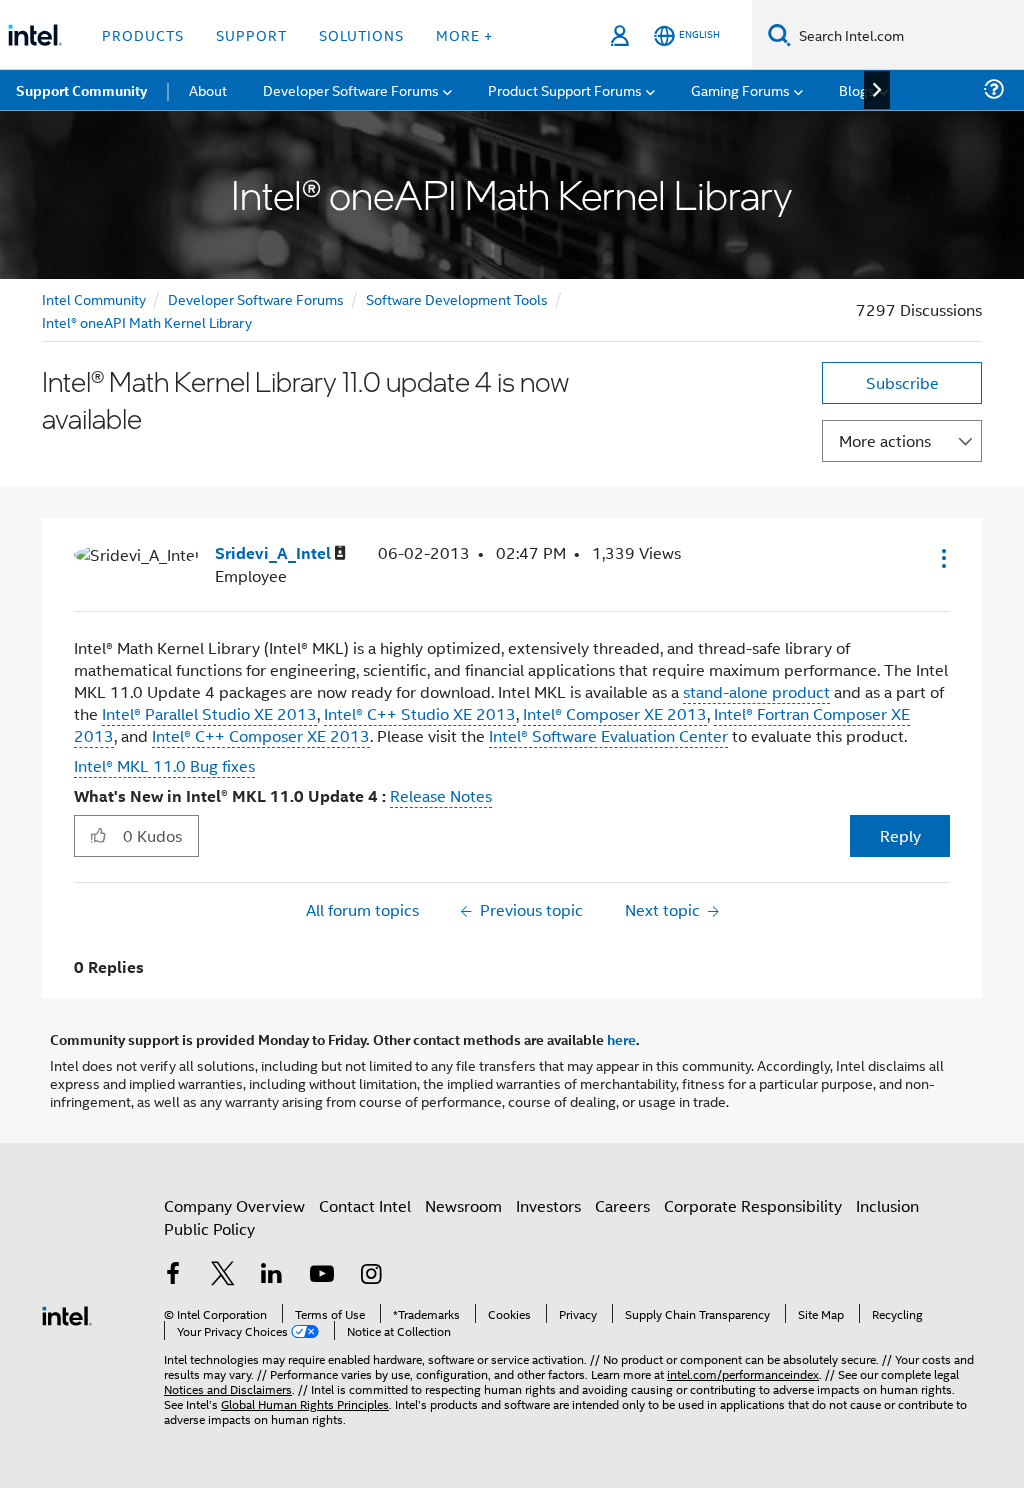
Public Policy (209, 1228)
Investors (548, 1205)
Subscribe (902, 382)
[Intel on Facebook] (173, 1275)
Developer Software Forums (256, 298)
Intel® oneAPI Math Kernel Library (147, 321)
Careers (622, 1205)
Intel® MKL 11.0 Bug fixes (164, 765)
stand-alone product (756, 691)
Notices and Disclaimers (228, 1388)
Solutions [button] (361, 34)
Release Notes (441, 795)
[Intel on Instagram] (371, 1275)
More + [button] (464, 34)
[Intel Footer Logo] (67, 1313)
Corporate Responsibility (753, 1205)
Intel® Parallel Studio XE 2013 (209, 713)
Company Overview (234, 1205)
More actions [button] (885, 440)
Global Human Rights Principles (305, 1403)
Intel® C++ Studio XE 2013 (420, 713)
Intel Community (94, 298)
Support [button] (251, 34)
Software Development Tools (457, 298)
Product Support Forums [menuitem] (565, 89)
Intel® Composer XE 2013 (615, 713)
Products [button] (143, 34)
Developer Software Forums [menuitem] (351, 89)
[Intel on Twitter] (223, 1275)
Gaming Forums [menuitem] (740, 89)
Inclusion (887, 1205)
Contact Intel (365, 1205)
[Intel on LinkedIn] (272, 1275)
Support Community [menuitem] (81, 90)
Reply (900, 835)
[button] (942, 558)
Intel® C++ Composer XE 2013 (261, 735)
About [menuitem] (208, 89)
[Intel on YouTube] (322, 1275)
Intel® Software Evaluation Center (608, 735)
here (621, 1039)
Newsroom (463, 1205)
